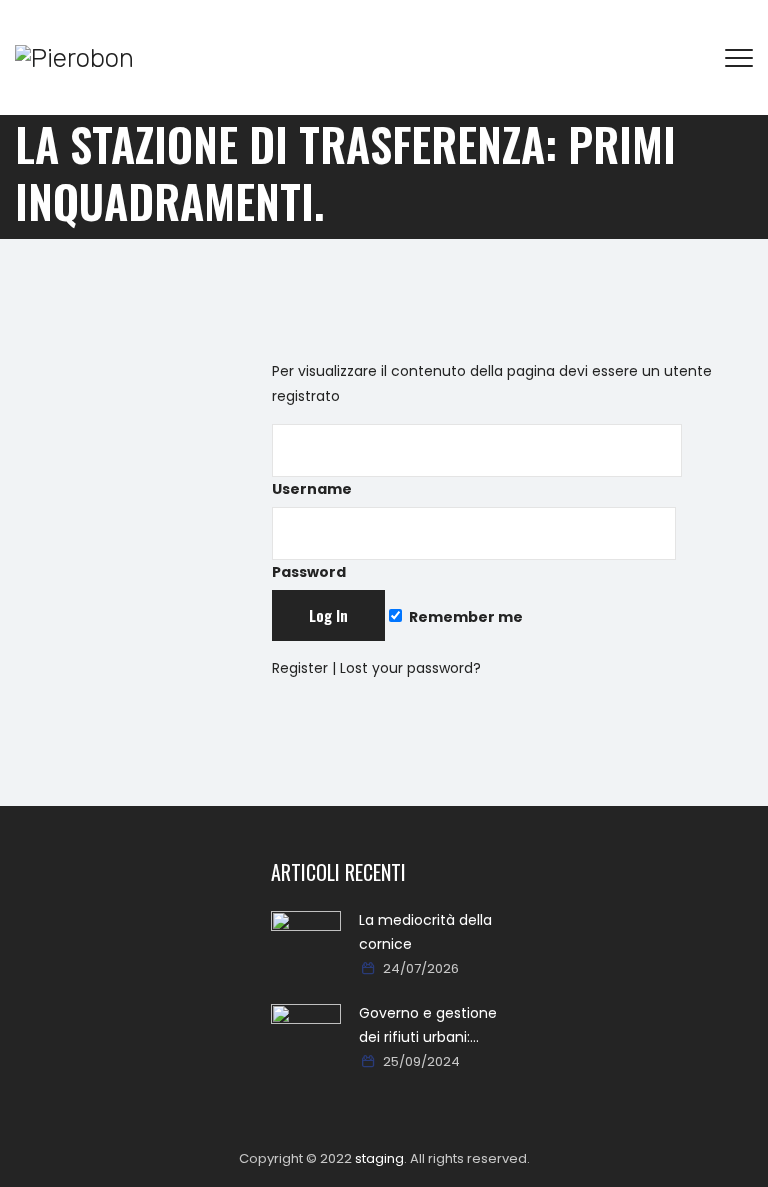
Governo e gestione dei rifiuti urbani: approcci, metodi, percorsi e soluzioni (428, 1026)
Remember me (464, 617)
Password (309, 572)
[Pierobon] (74, 57)
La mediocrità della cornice (425, 932)
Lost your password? (410, 668)
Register (300, 668)
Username (312, 489)
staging (379, 1158)
